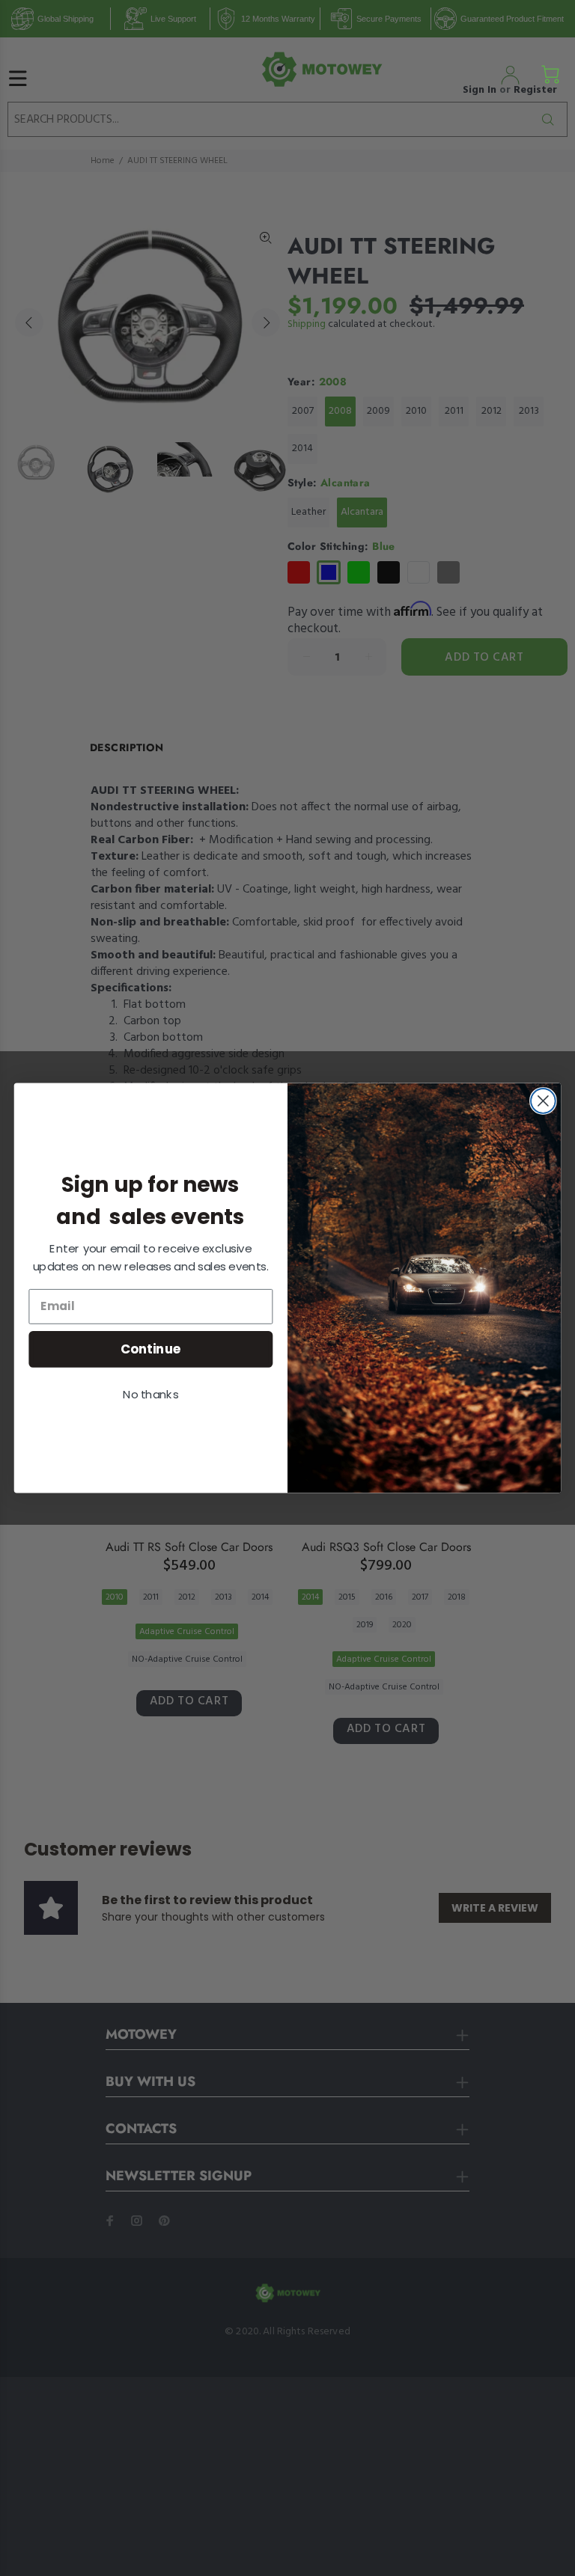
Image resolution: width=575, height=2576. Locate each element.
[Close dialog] (543, 1101)
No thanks (150, 1395)
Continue (151, 1349)
